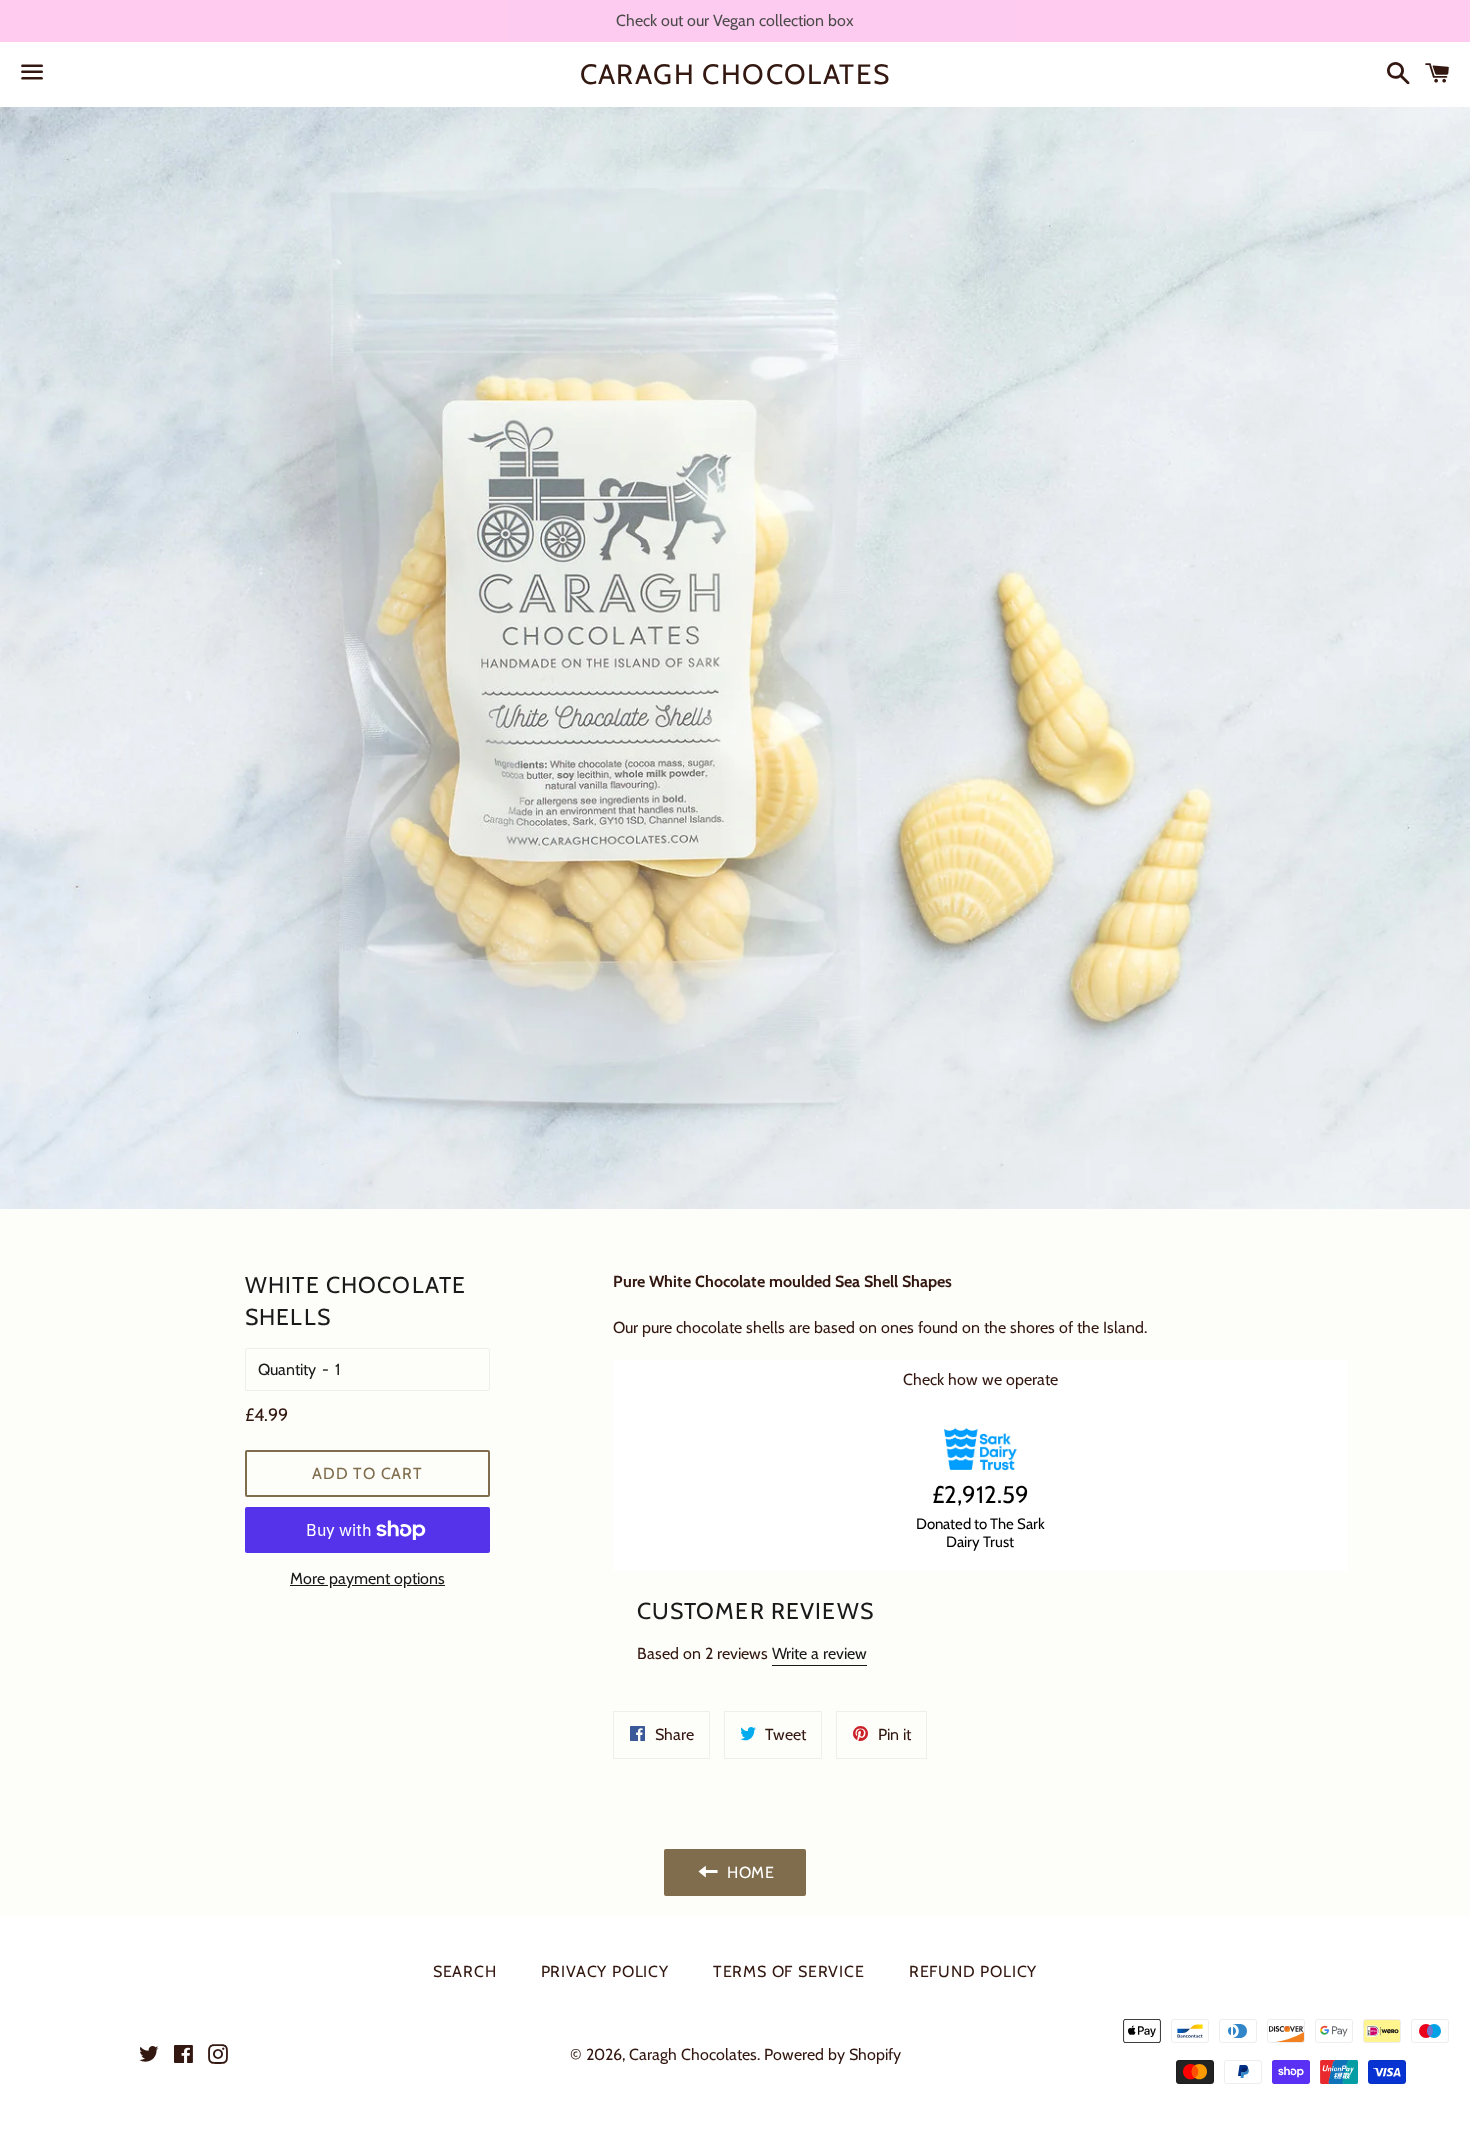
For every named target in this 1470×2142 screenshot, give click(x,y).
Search (465, 1971)
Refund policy (973, 1971)
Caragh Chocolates (735, 74)
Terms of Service (789, 1971)
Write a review (819, 1653)
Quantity (287, 1369)
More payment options (367, 1578)
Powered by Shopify (832, 2054)
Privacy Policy (605, 1971)
